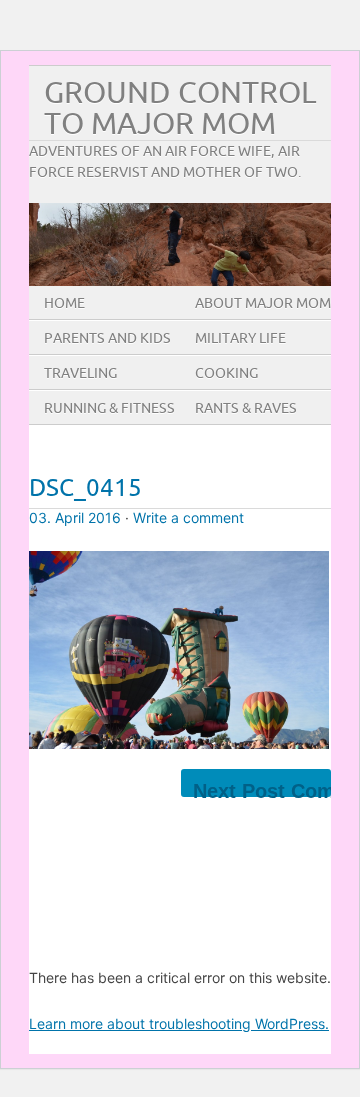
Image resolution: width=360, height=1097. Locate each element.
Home (64, 303)
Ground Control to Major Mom (180, 109)
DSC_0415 (85, 488)
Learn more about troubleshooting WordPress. (179, 1023)
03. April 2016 (75, 517)
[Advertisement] (194, 847)
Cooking (226, 373)
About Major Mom (263, 303)
